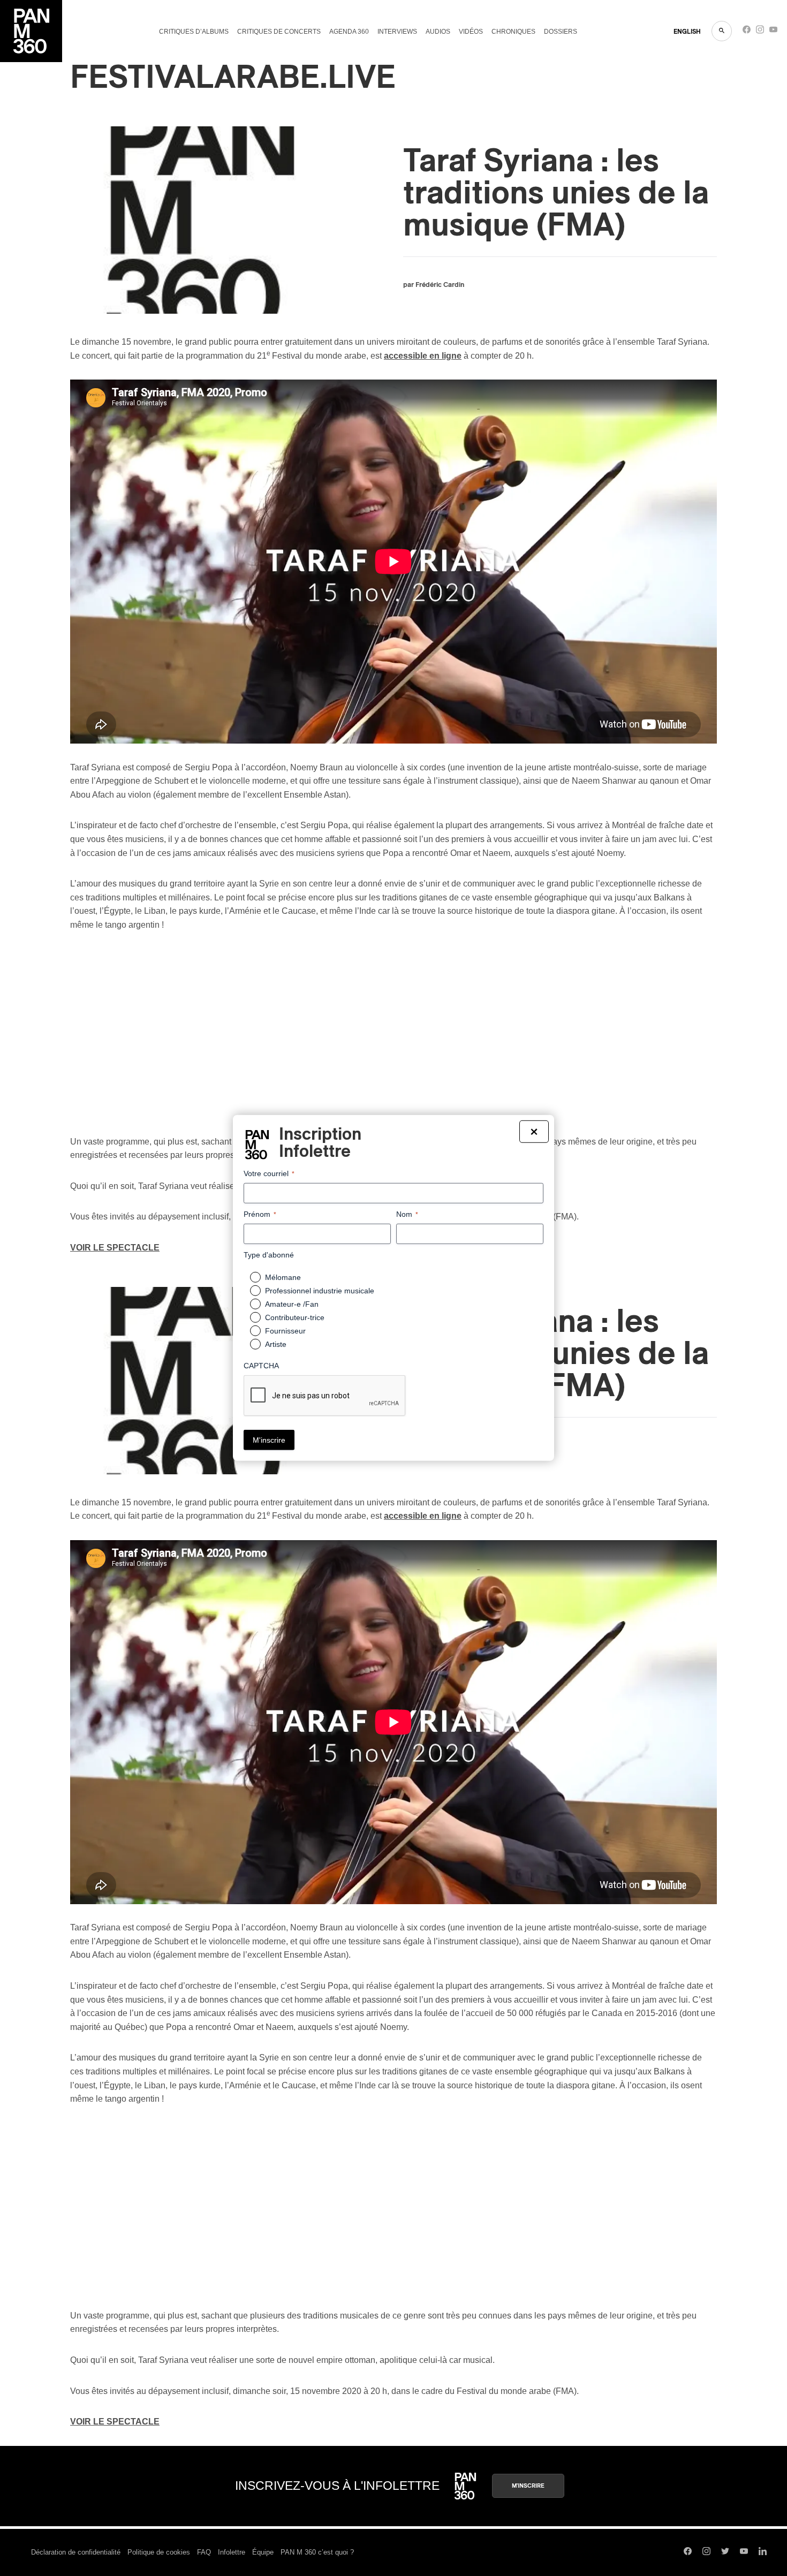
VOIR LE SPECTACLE (115, 1248)
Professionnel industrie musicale (320, 1291)
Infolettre (232, 2552)
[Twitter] (725, 2552)
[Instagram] (760, 32)
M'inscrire (528, 2486)
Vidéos (471, 32)
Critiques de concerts (279, 32)
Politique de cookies (159, 2552)
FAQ (204, 2552)
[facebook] (747, 32)
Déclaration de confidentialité (76, 2552)
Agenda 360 (349, 32)
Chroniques (513, 32)
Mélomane (283, 1277)
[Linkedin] (763, 2552)
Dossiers (561, 32)
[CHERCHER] (722, 31)
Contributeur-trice (295, 1317)
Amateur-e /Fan (292, 1304)
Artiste (276, 1344)
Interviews (397, 32)
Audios (438, 32)
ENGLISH (687, 32)
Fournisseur (285, 1331)
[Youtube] (773, 32)
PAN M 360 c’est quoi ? (317, 2552)
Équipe (263, 2552)
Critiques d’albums (194, 32)
